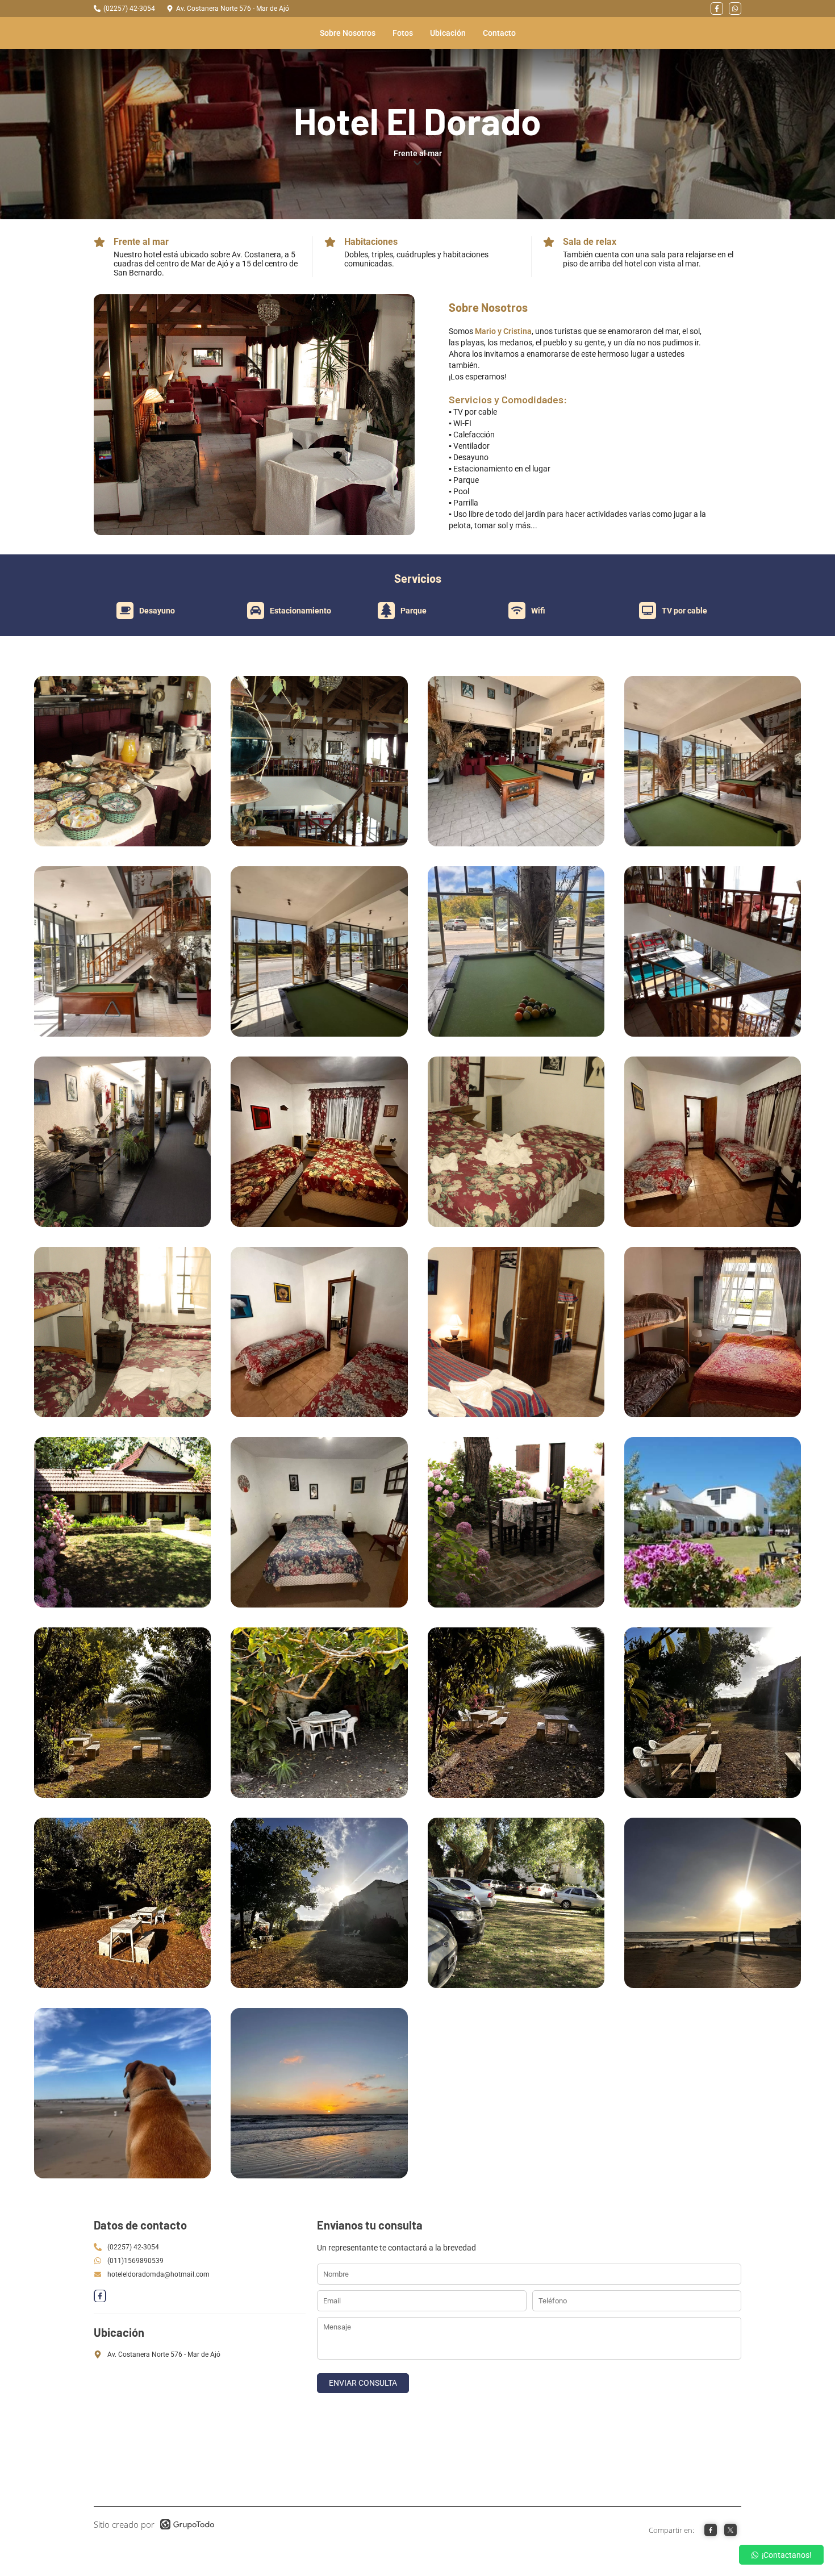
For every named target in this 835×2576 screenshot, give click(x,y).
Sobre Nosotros (348, 33)
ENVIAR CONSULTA (363, 2383)
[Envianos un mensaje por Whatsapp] (735, 9)
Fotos (403, 33)
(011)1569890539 (135, 2261)
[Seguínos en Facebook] (717, 9)
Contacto (499, 33)
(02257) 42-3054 (129, 9)
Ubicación (448, 33)
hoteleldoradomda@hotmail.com (158, 2274)
